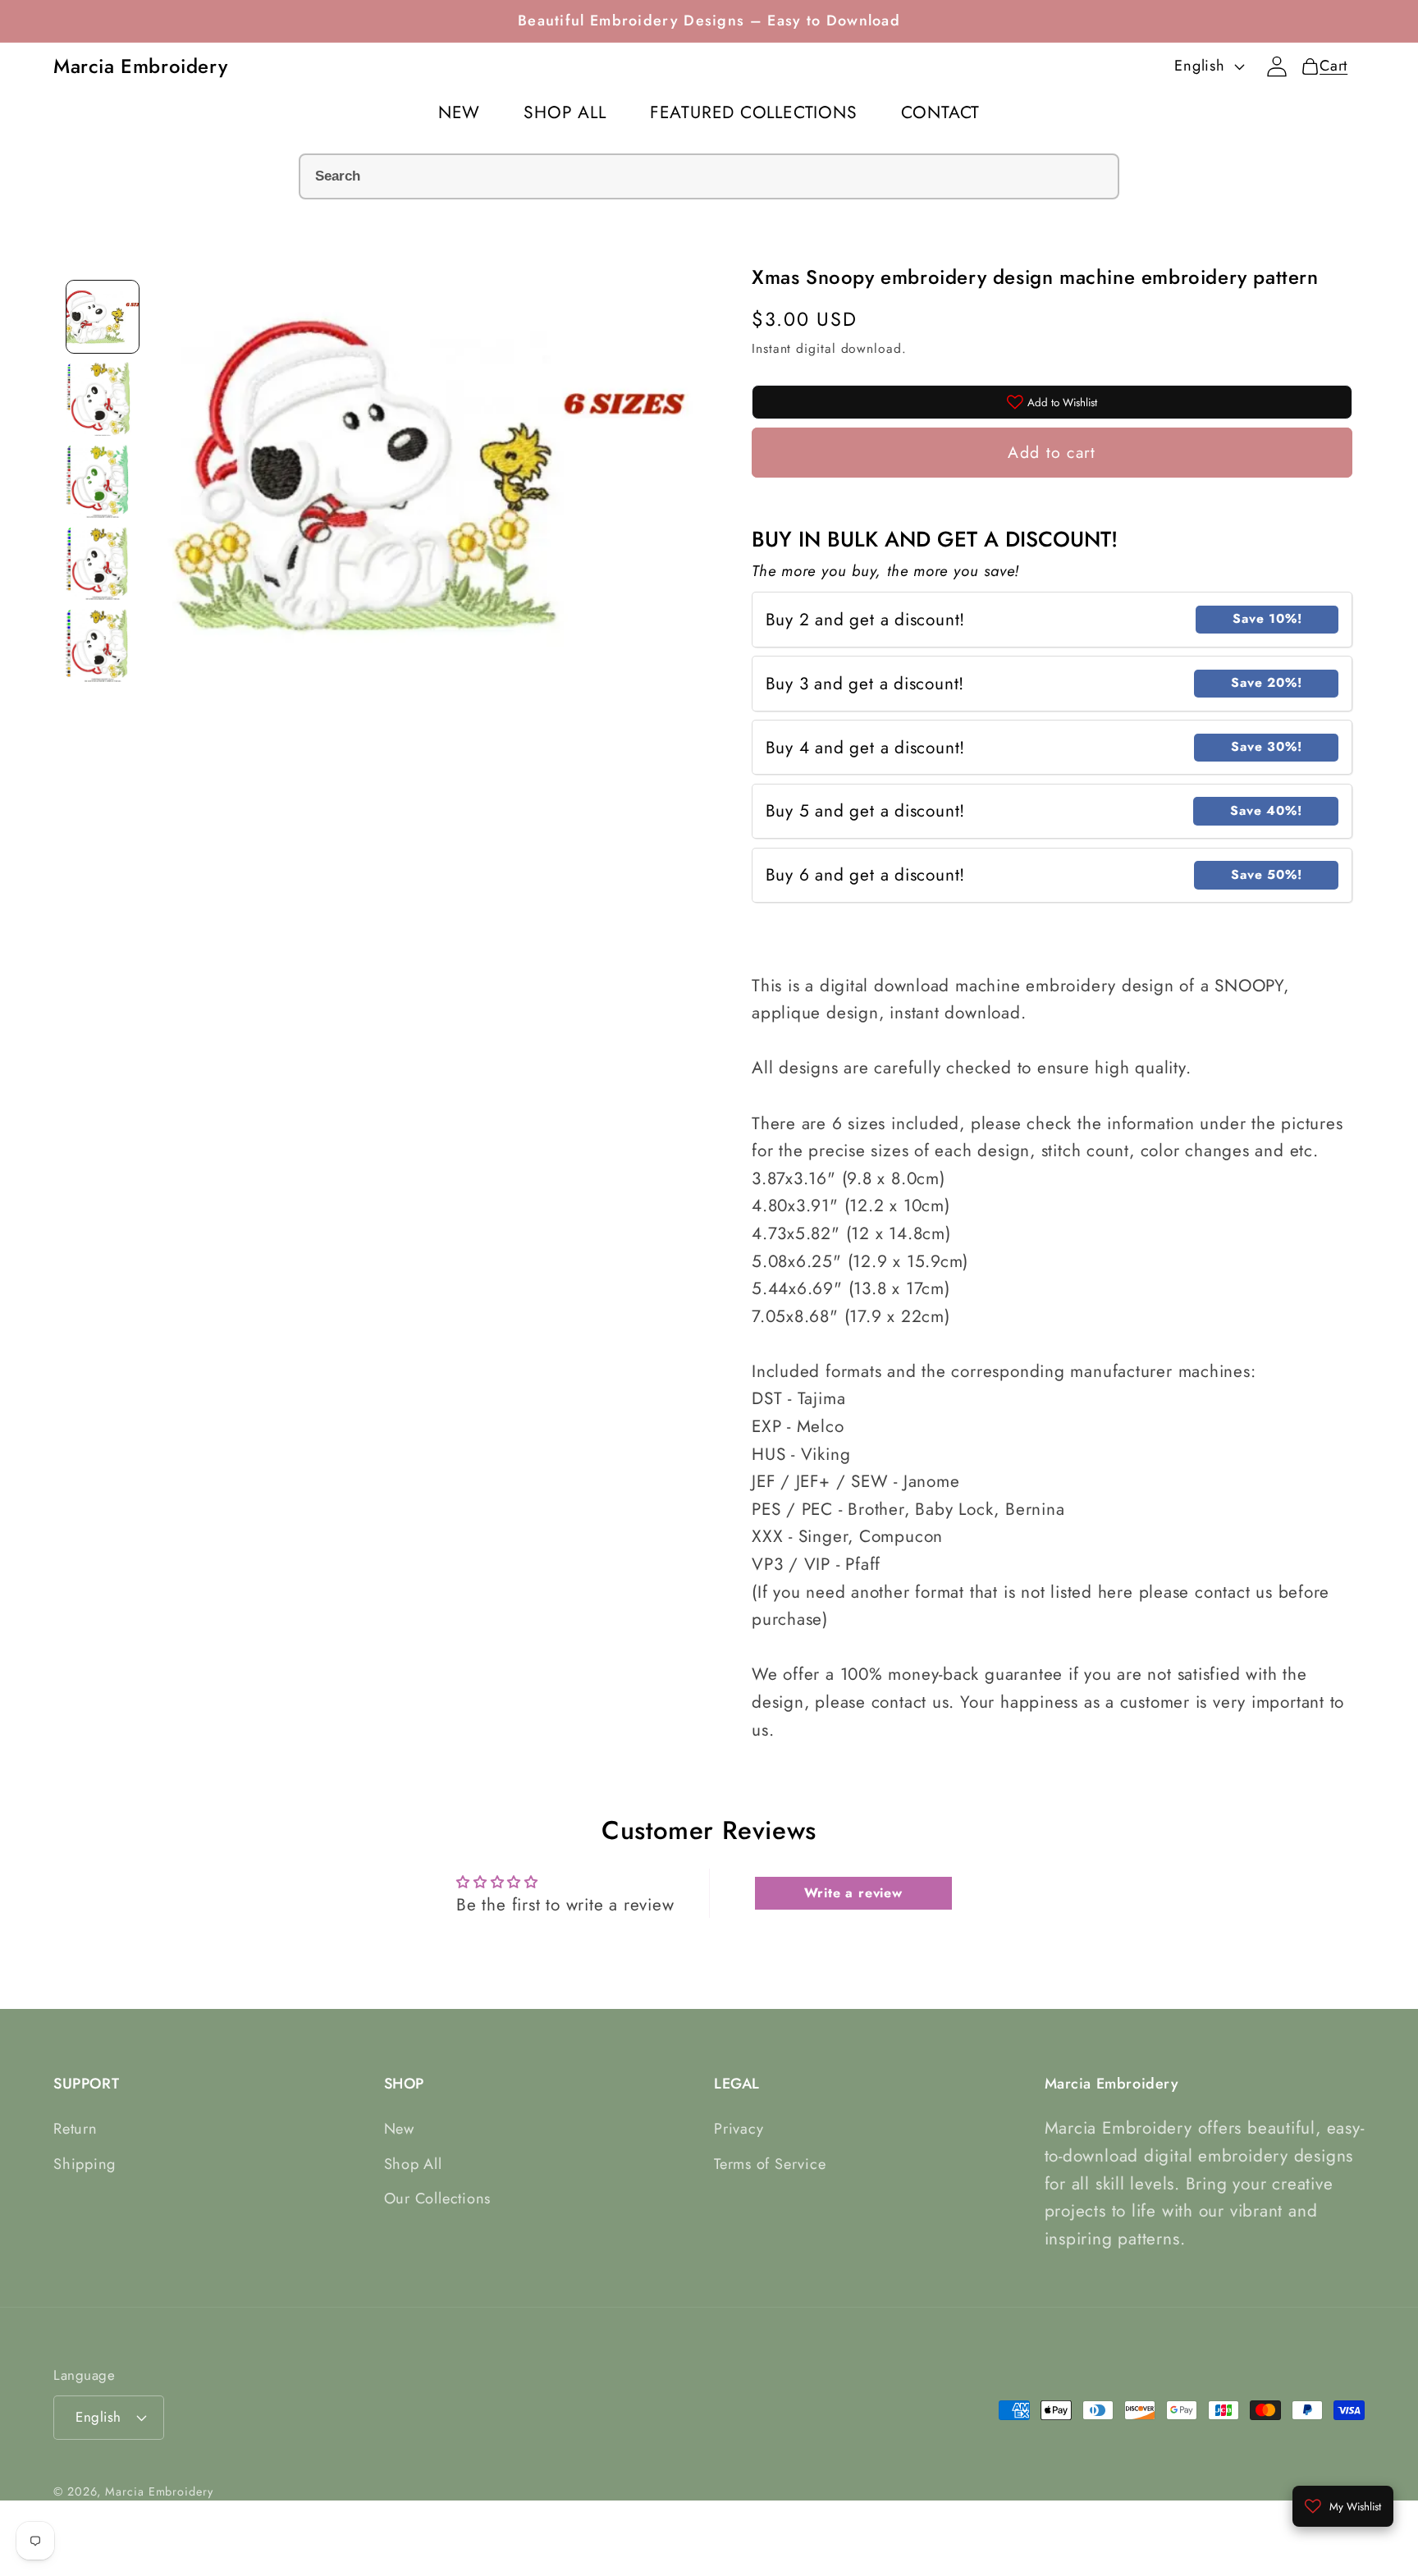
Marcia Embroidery (159, 2491)
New (399, 2130)
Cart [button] (1329, 66)
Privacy (739, 2130)
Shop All (413, 2164)
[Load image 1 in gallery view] (103, 317)
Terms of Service (770, 2164)
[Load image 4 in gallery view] (103, 563)
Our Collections (438, 2199)
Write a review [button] (853, 1892)
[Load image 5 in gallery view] (103, 645)
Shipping (85, 2164)
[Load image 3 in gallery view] (103, 481)
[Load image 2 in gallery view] (103, 399)
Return (75, 2130)
